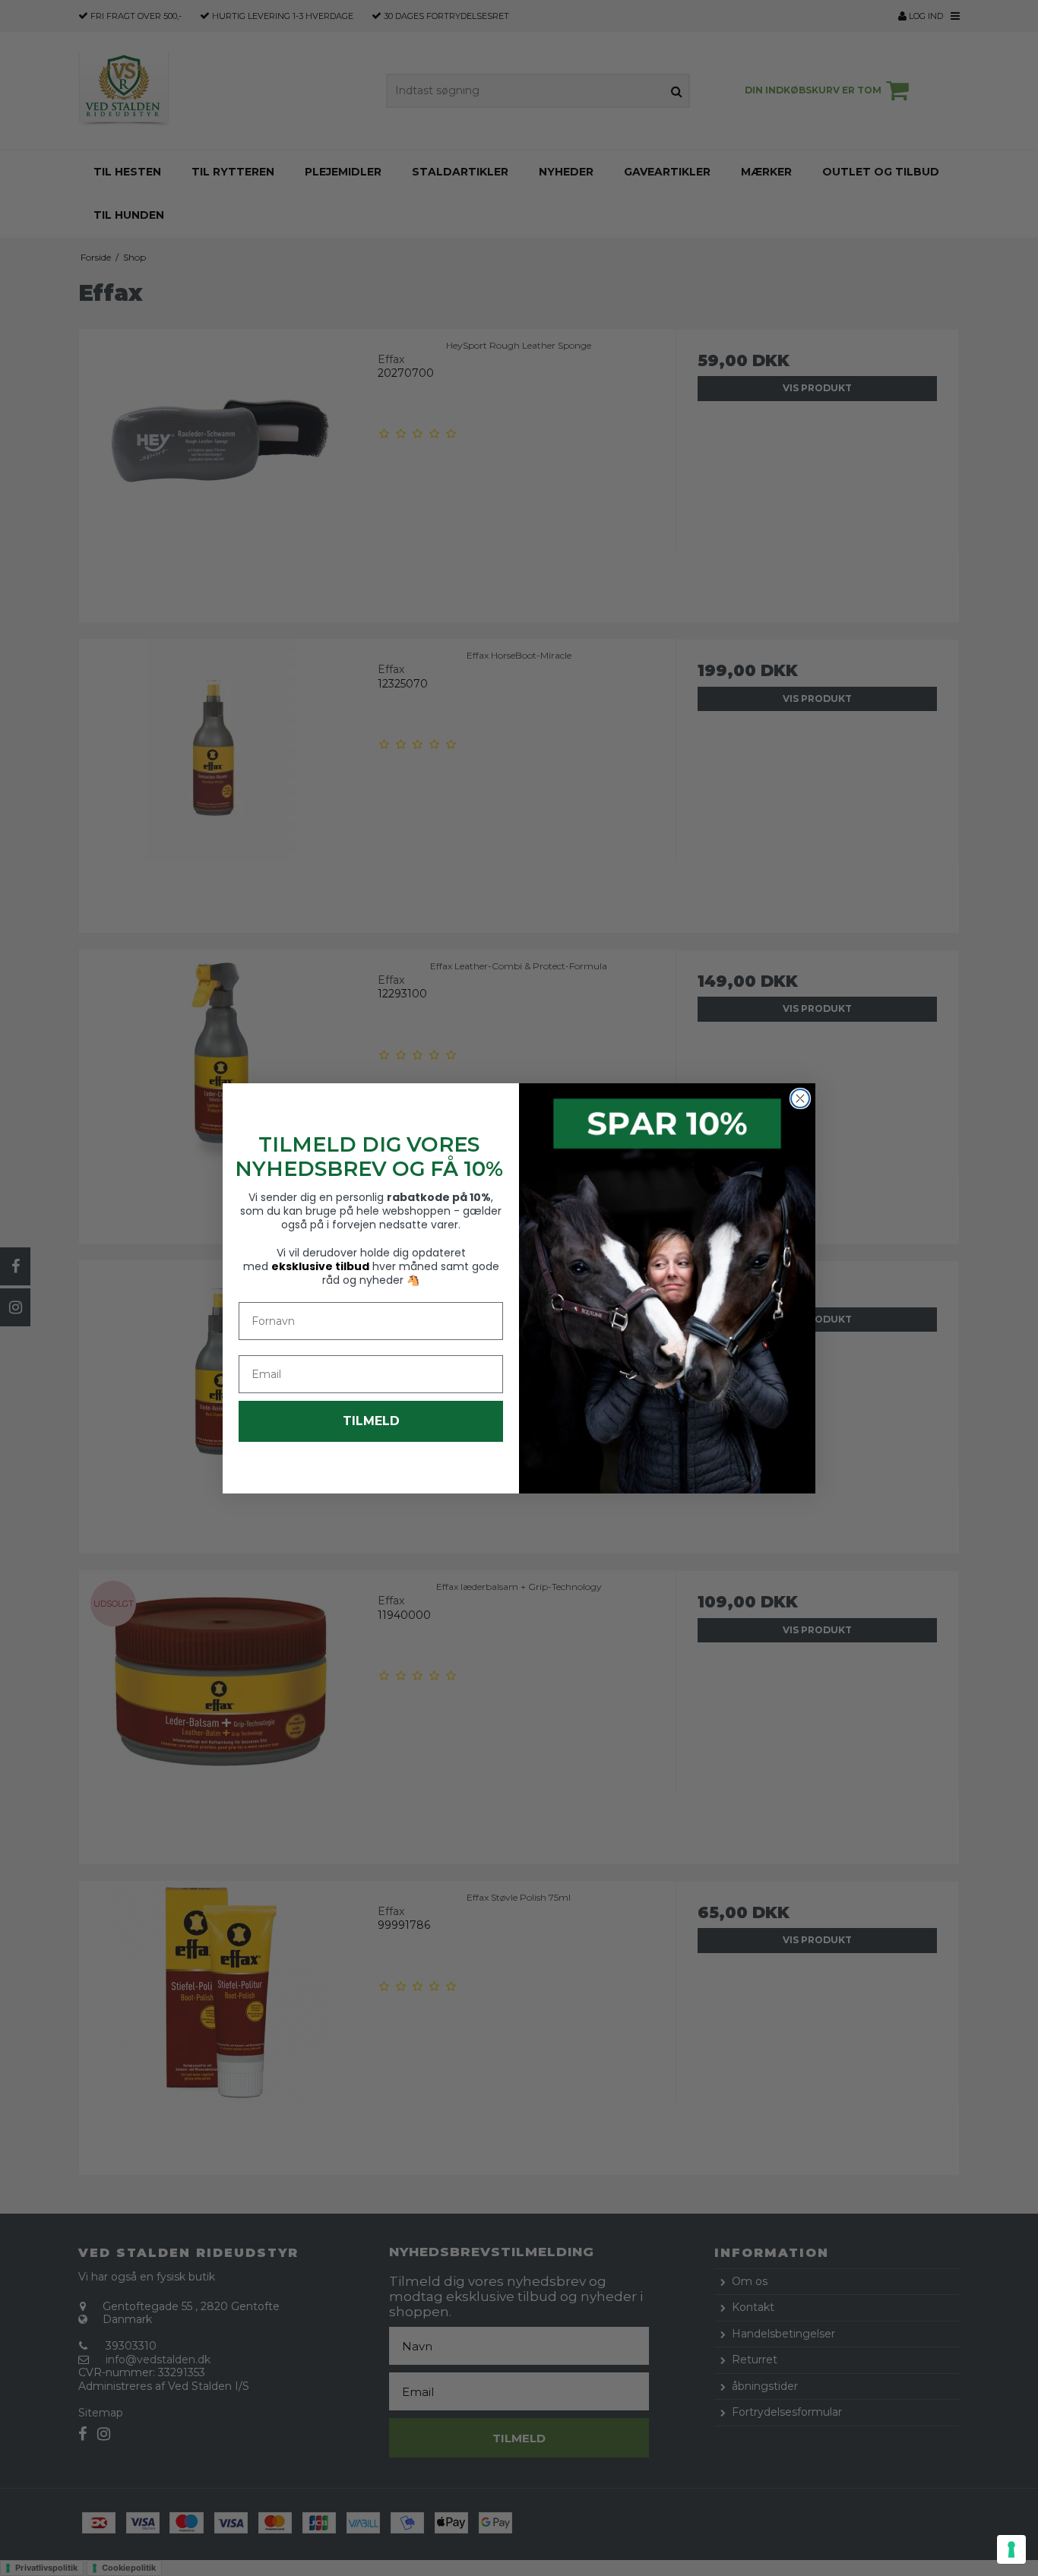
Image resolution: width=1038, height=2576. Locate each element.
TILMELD (371, 1421)
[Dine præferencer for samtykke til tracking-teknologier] (1011, 2549)
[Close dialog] (800, 1098)
